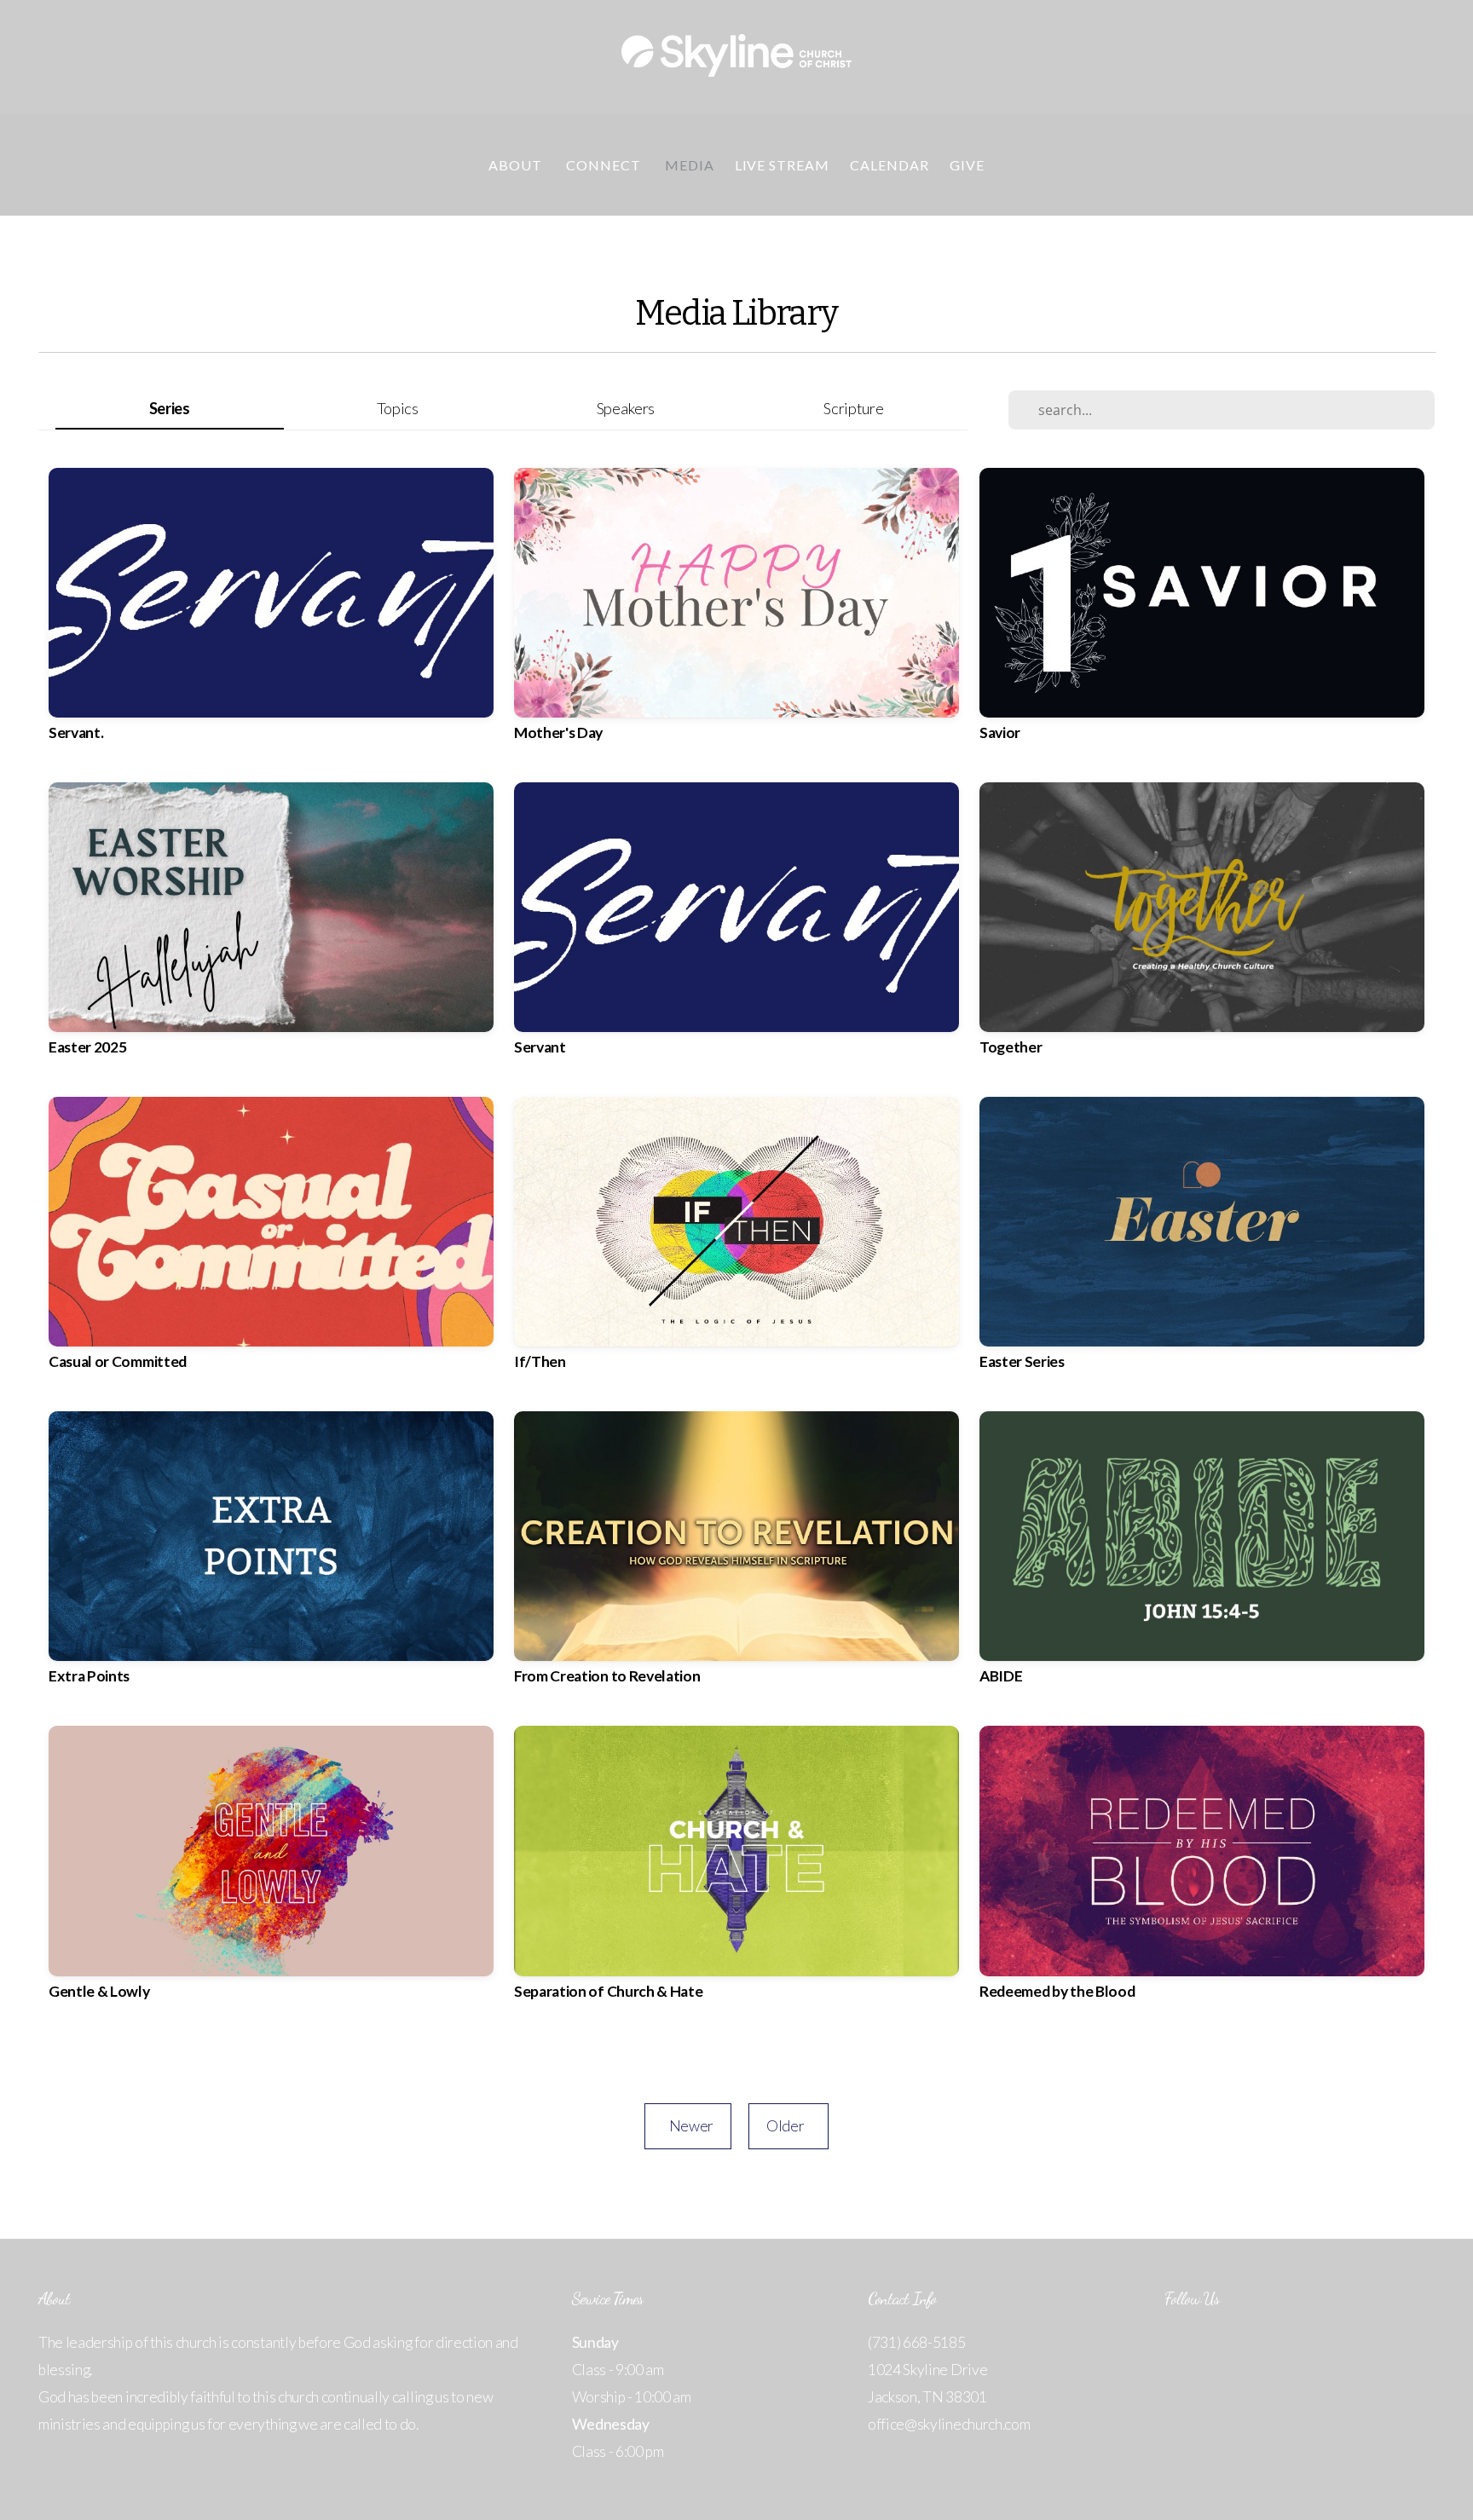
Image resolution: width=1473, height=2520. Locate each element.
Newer (688, 2126)
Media (690, 165)
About (517, 165)
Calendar (890, 165)
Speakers (626, 408)
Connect (605, 165)
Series (170, 408)
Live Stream (783, 165)
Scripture (853, 408)
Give (967, 165)
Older (788, 2126)
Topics (398, 408)
